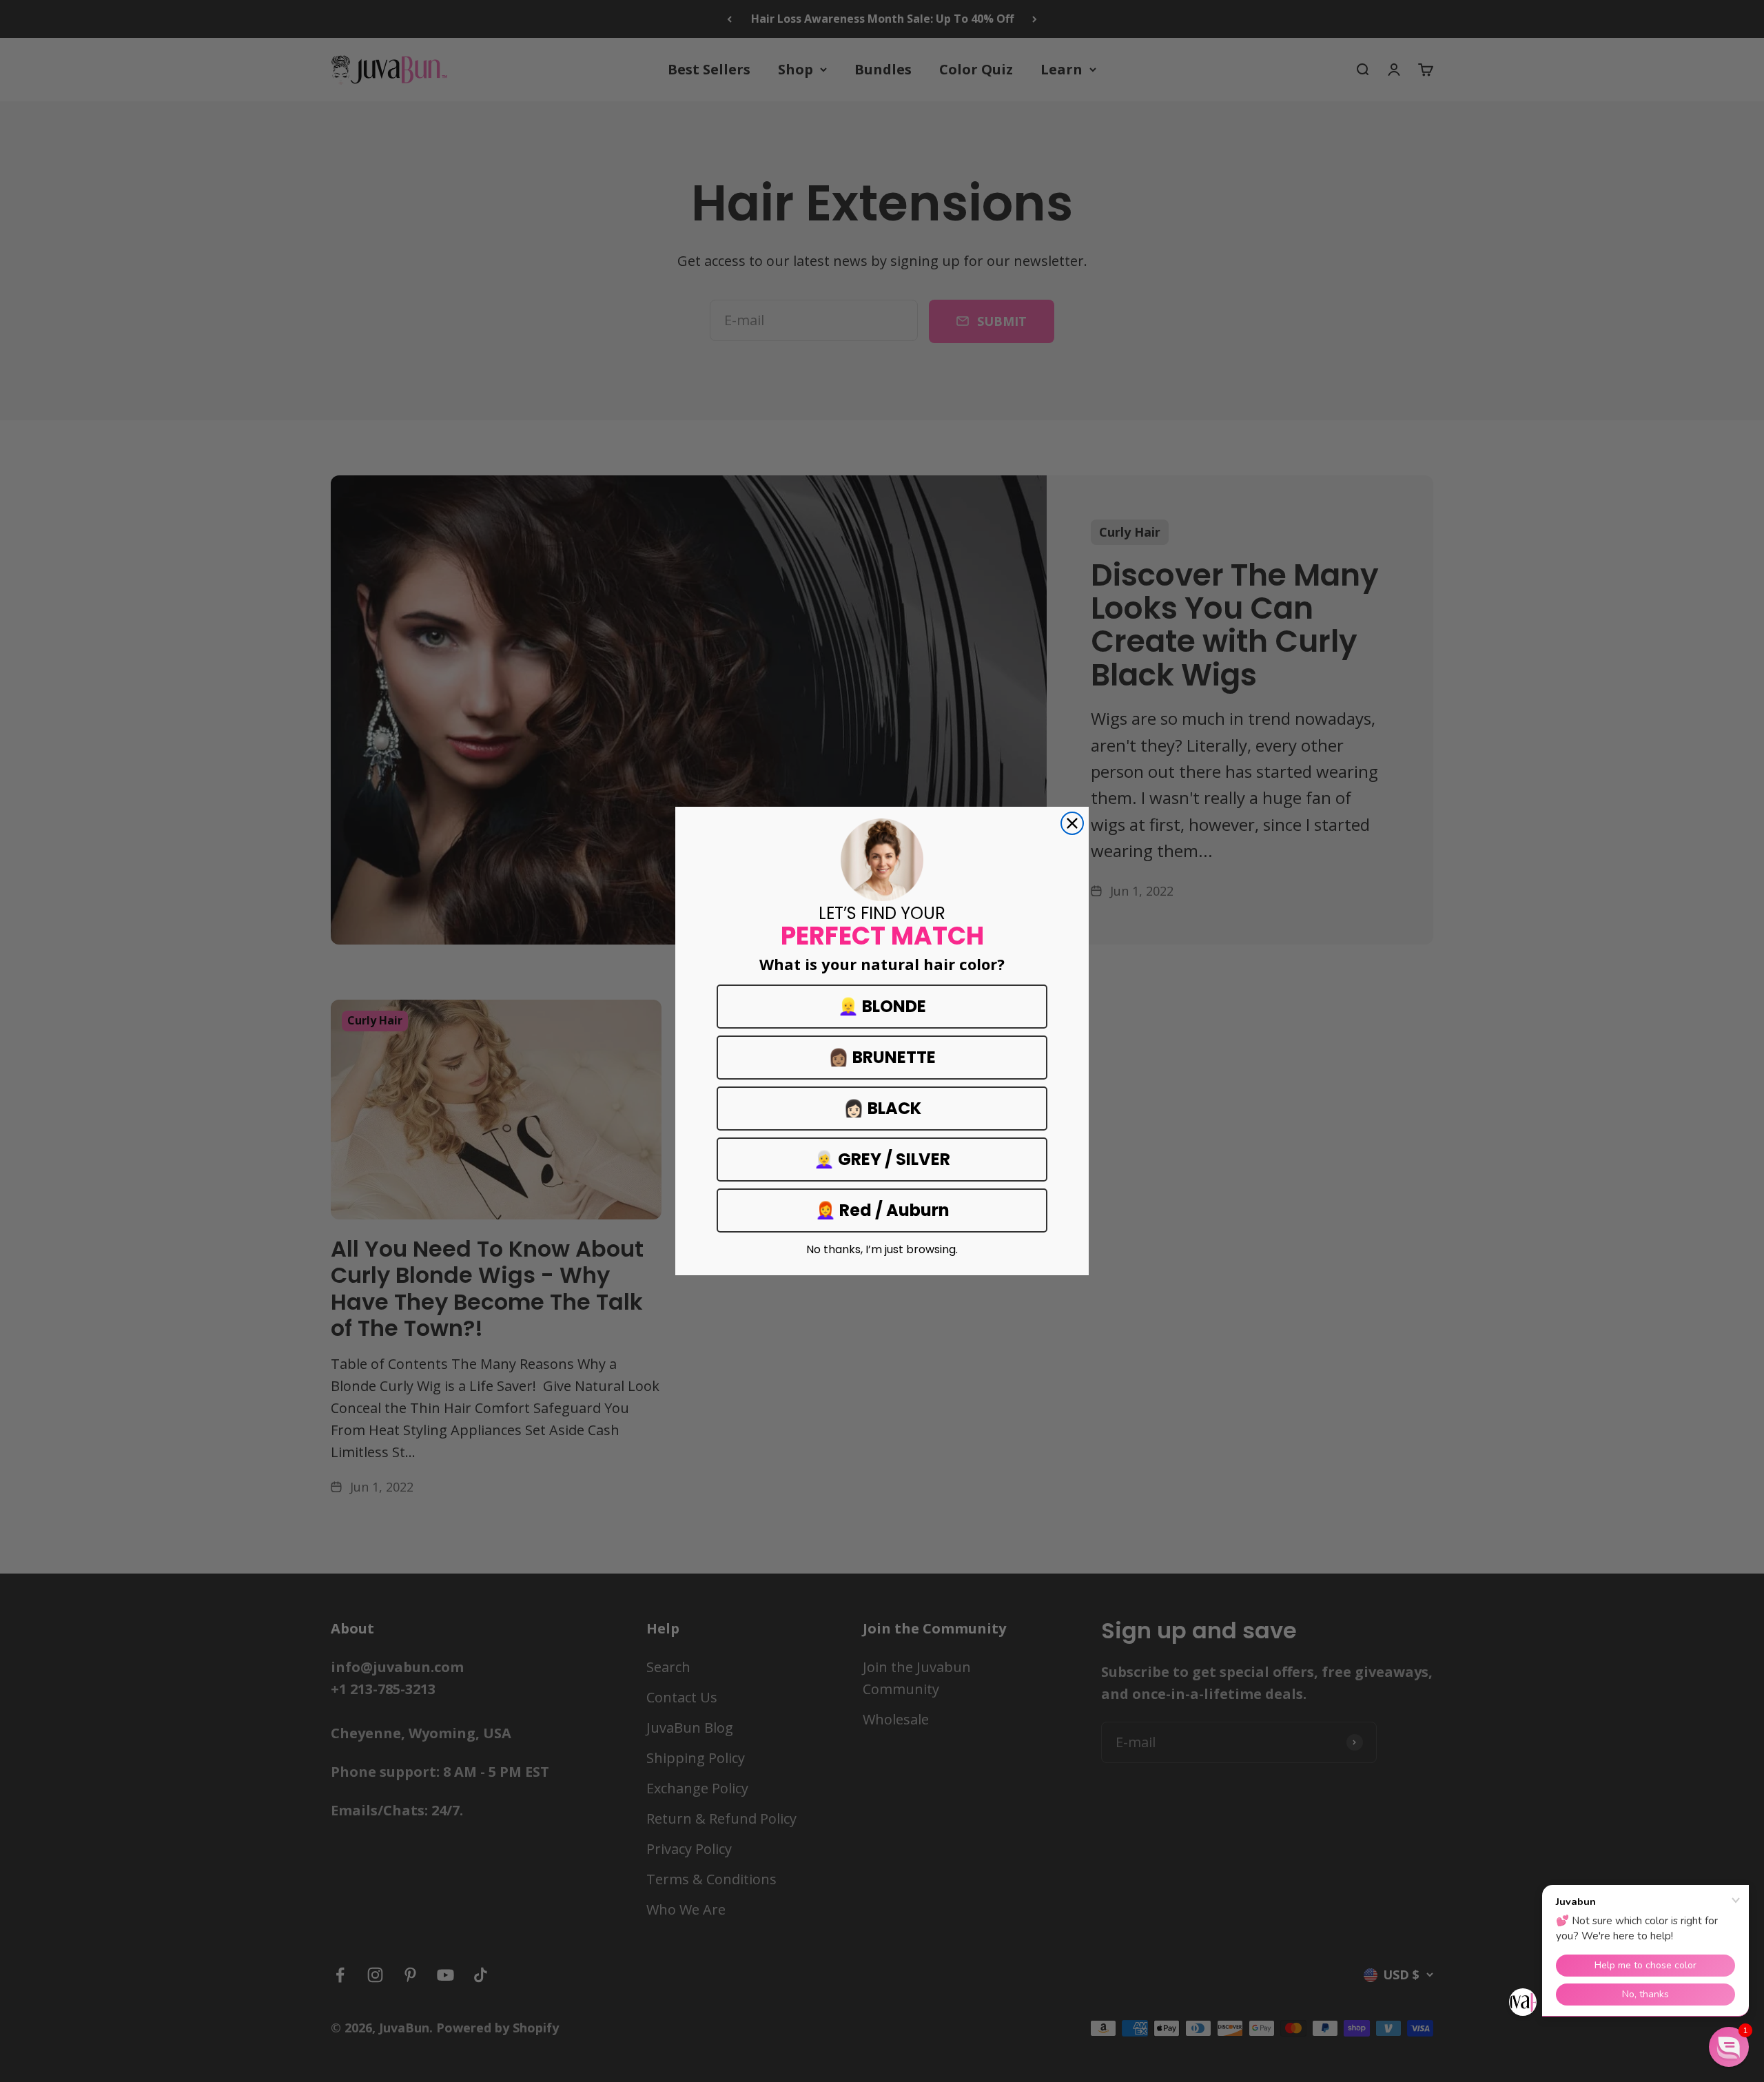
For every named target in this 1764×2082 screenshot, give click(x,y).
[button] (1729, 2047)
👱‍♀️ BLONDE (882, 1006)
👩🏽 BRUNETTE (882, 1057)
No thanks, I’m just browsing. (882, 1250)
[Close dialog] (1072, 823)
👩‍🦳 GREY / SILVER (882, 1159)
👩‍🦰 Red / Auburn (882, 1210)
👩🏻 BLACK (882, 1108)
